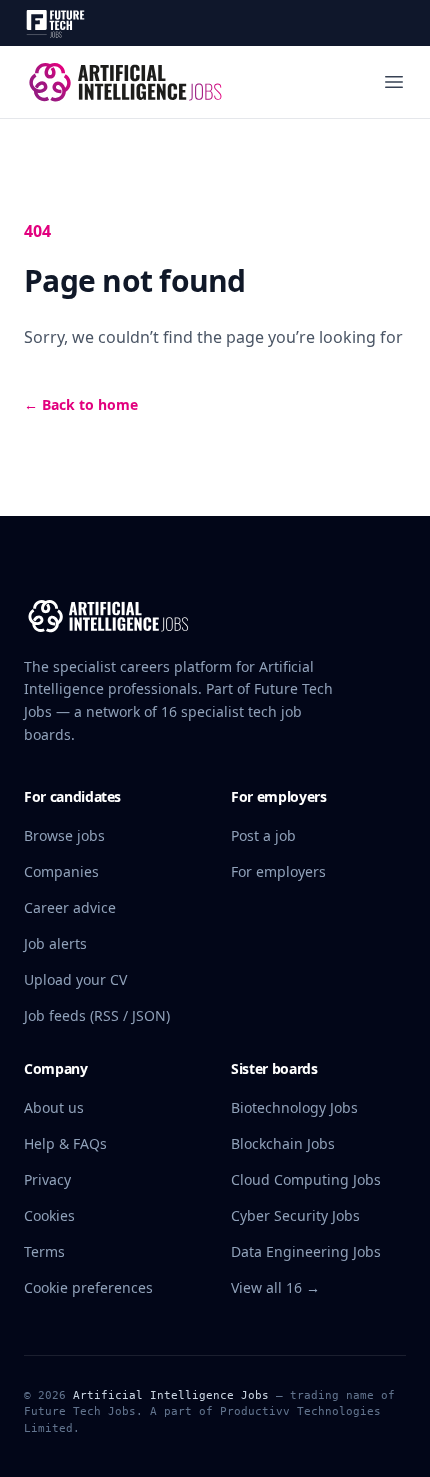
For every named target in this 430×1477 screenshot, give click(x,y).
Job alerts (55, 943)
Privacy (47, 1179)
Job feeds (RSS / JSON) (97, 1015)
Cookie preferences (88, 1287)
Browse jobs (64, 835)
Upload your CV (75, 979)
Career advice (70, 907)
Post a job (263, 835)
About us (54, 1107)
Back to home (81, 404)
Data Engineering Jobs (306, 1251)
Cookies (49, 1215)
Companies (61, 871)
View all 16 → (275, 1287)
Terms (44, 1251)
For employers (278, 871)
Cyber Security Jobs (295, 1215)
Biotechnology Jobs (294, 1107)
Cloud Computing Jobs (306, 1179)
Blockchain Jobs (283, 1143)
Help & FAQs (65, 1143)
